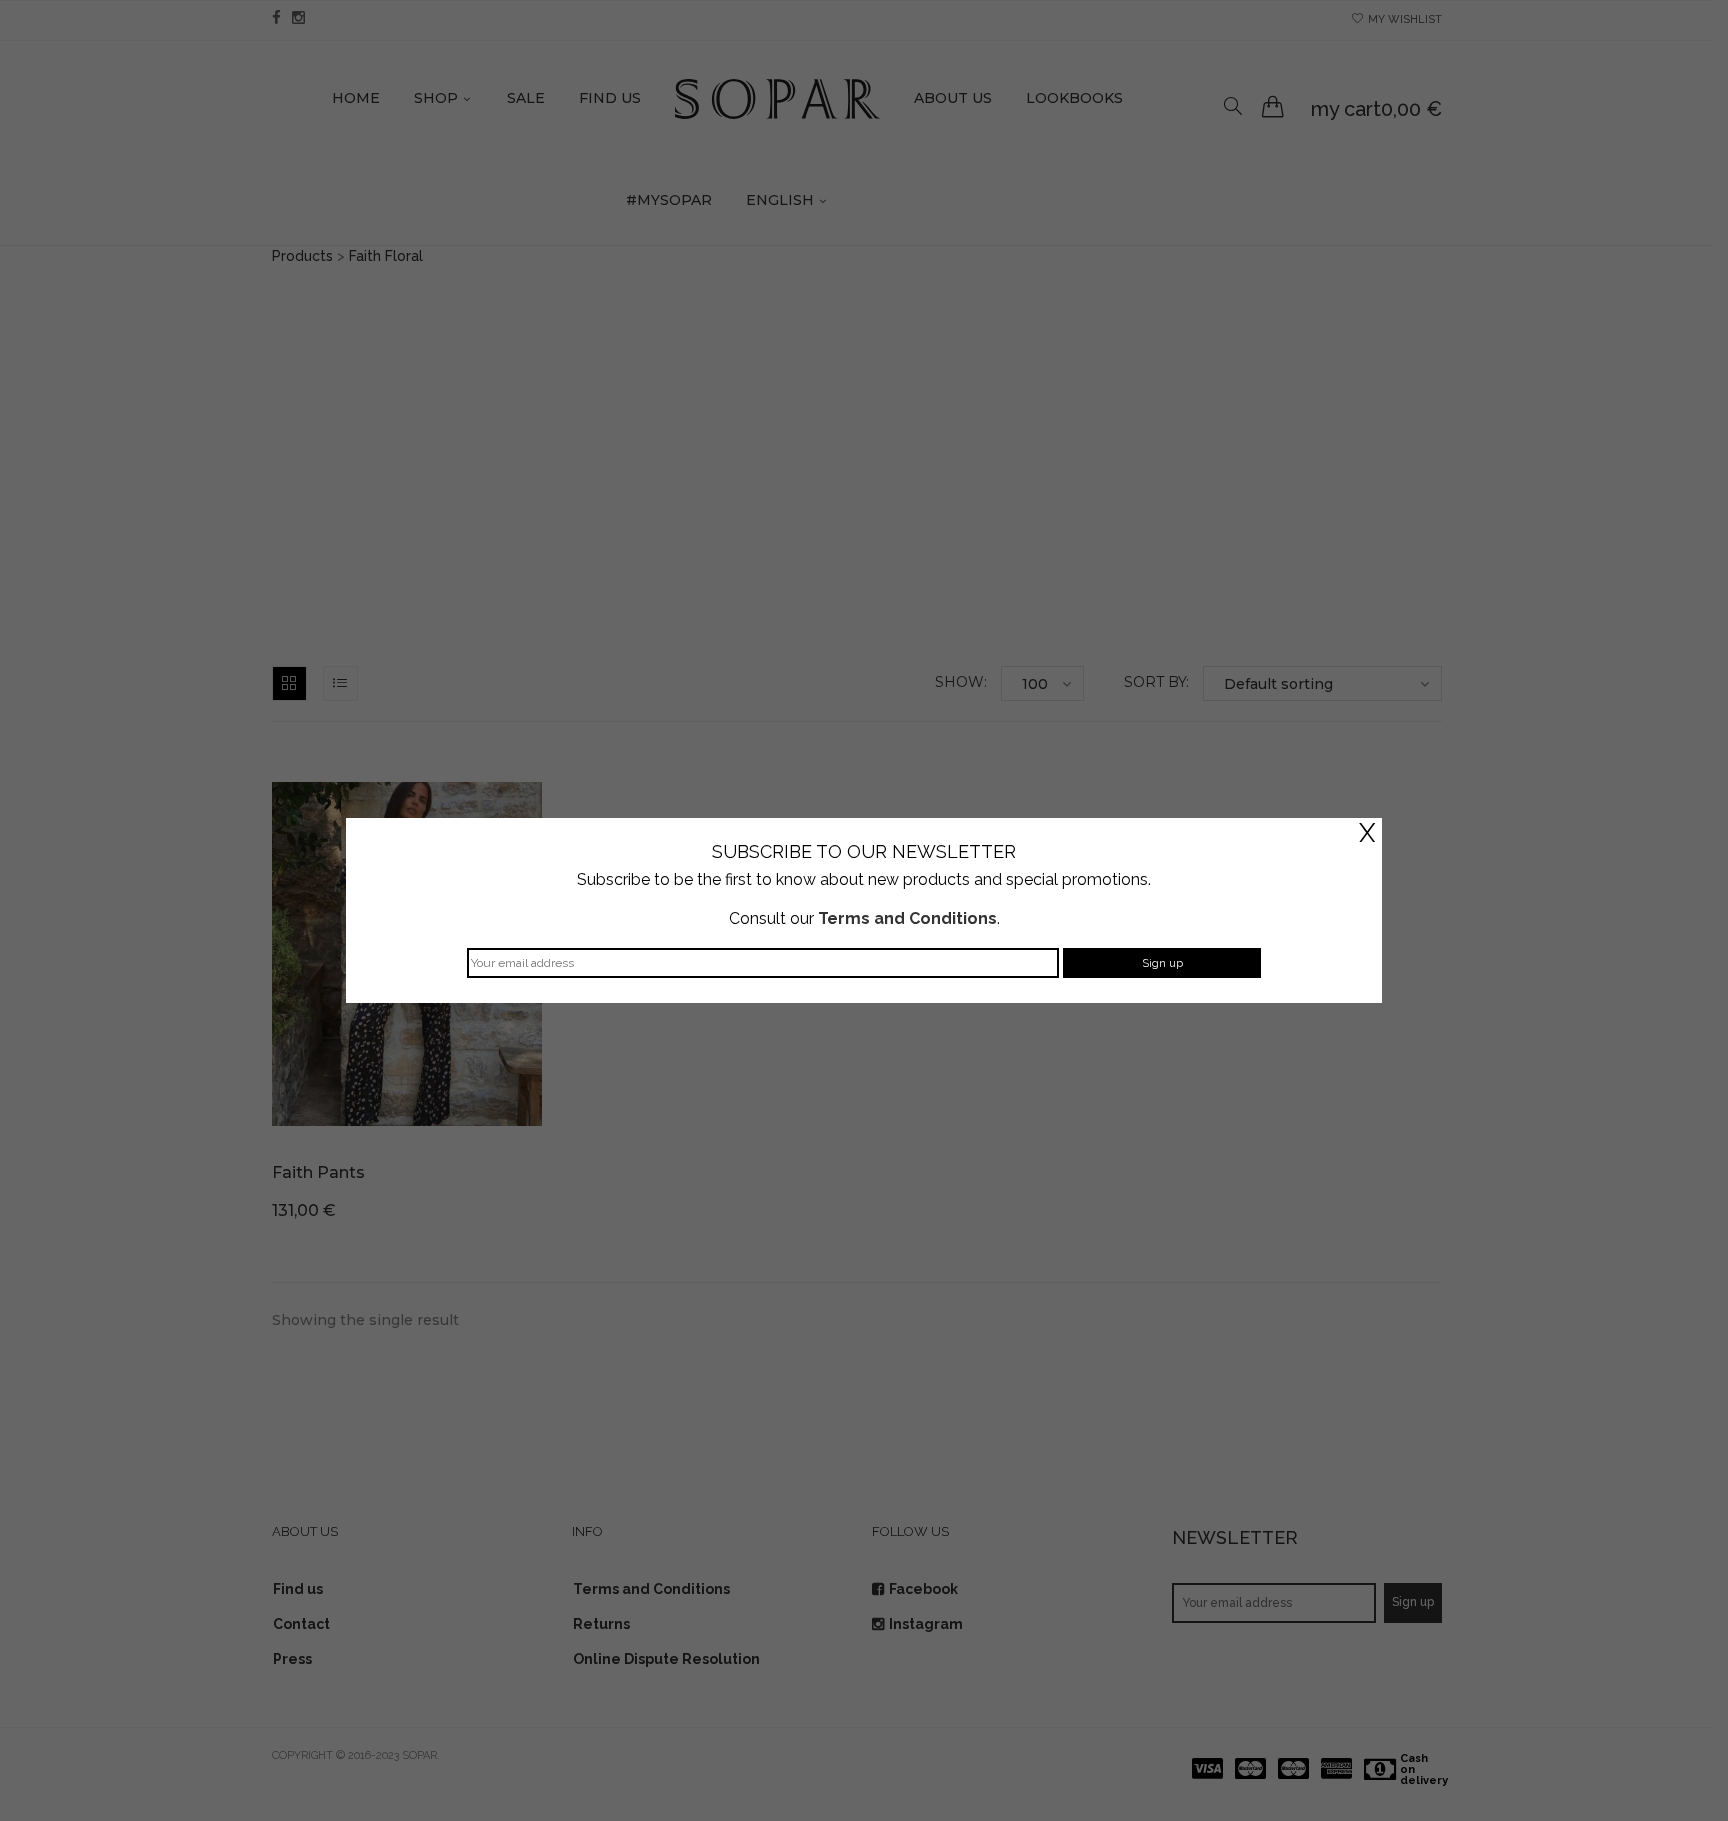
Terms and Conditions (907, 918)
